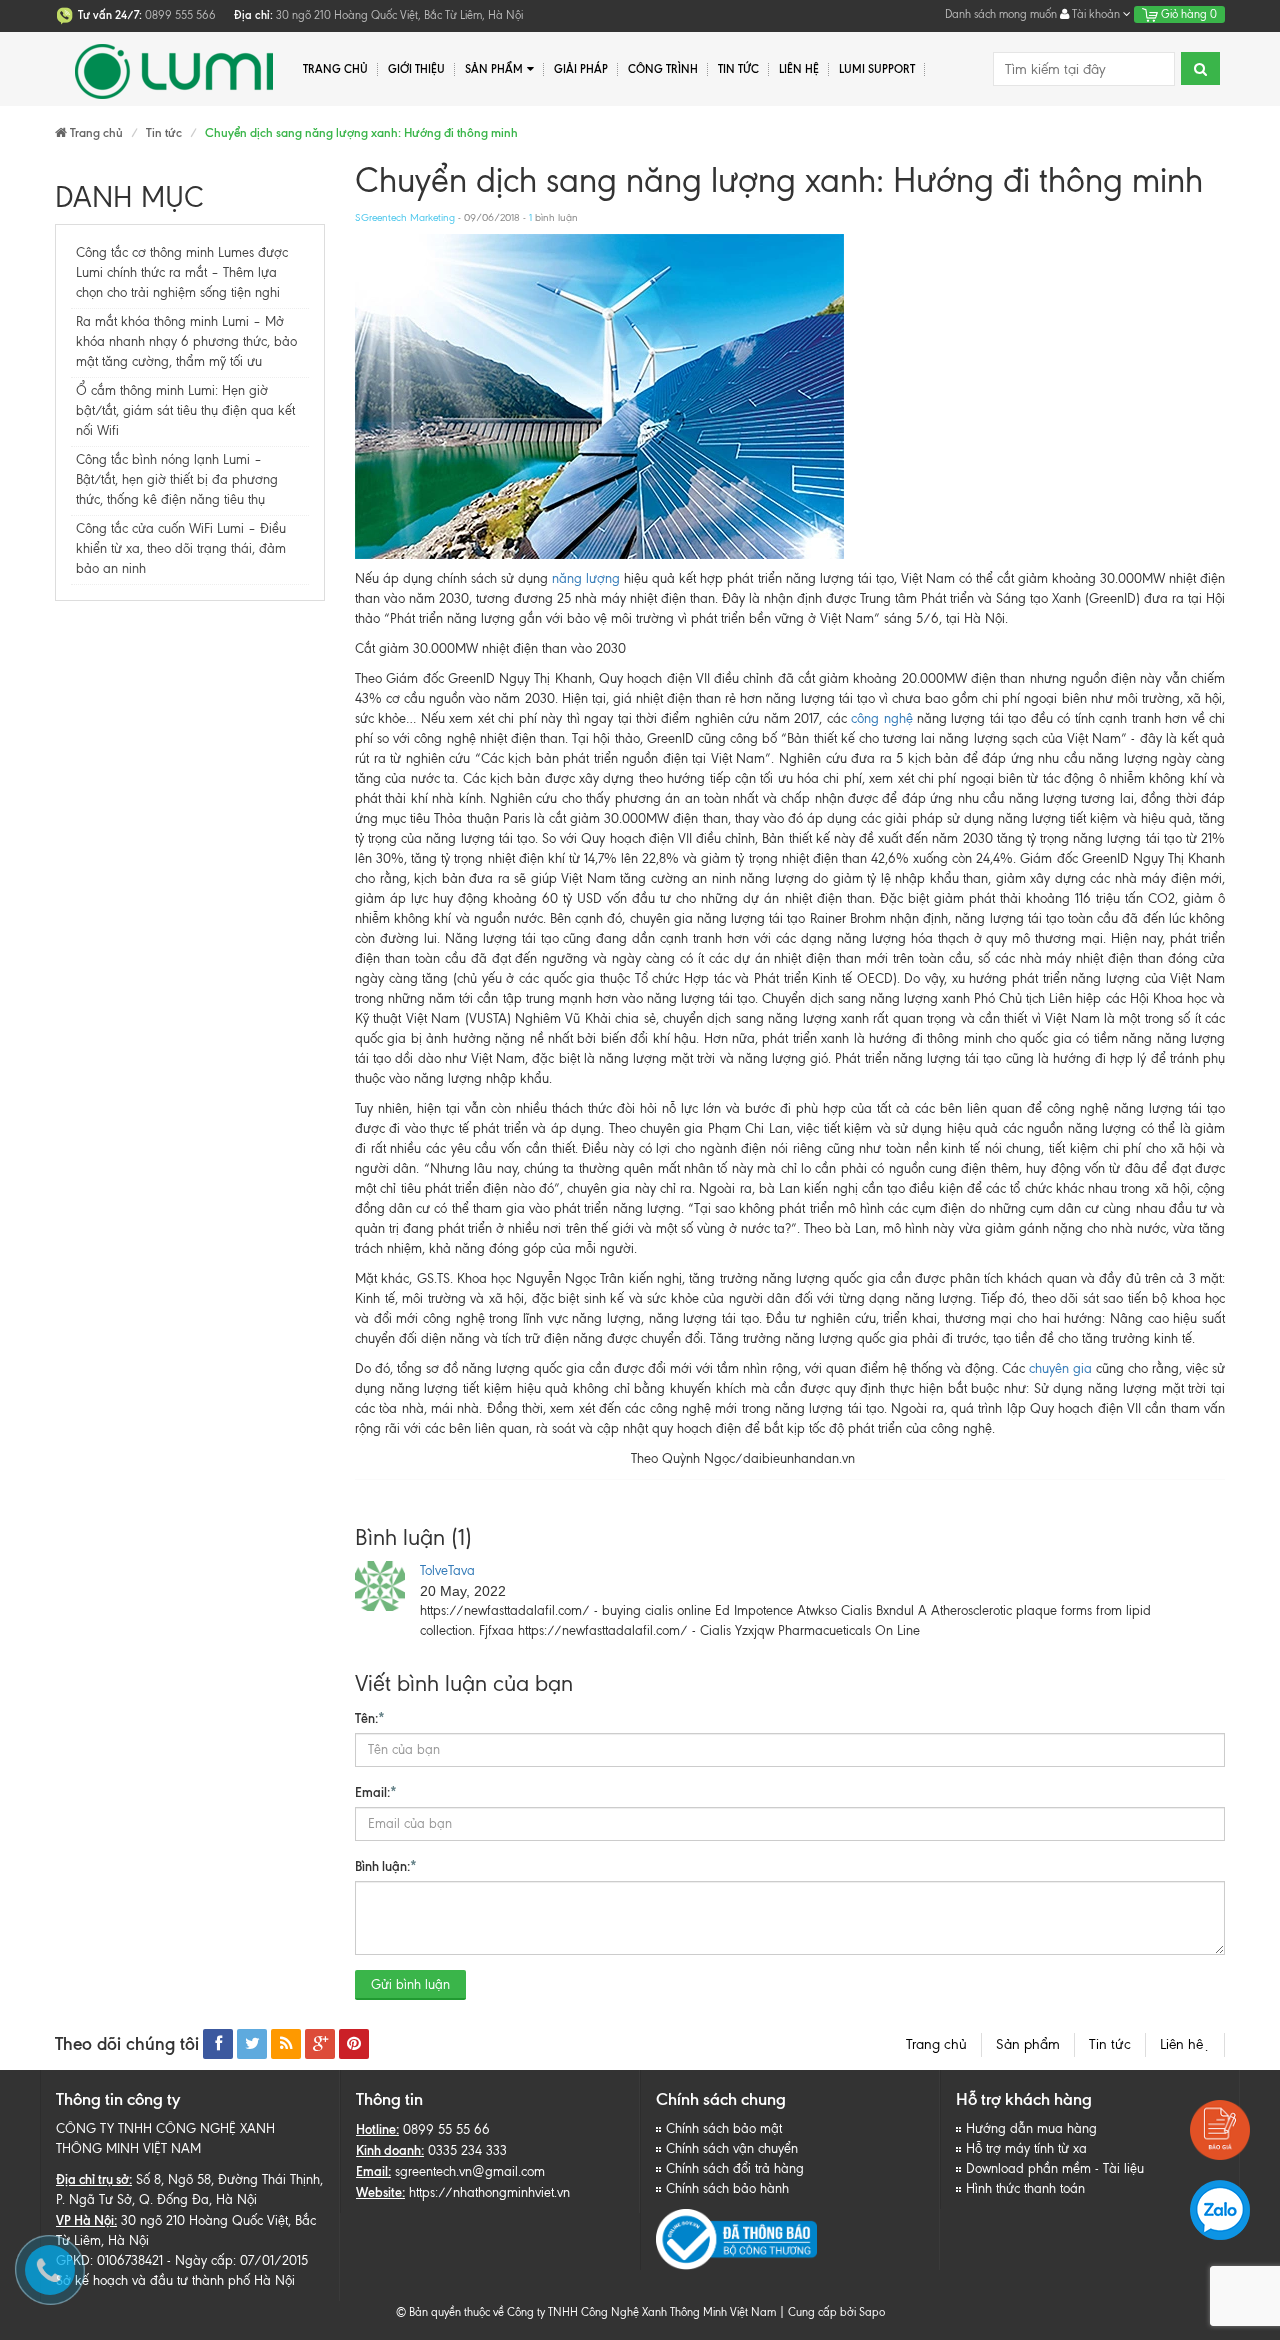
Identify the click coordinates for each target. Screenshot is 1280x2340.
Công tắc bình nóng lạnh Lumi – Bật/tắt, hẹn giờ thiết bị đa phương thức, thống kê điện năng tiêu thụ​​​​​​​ (177, 479)
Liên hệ (1185, 2044)
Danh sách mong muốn (1001, 14)
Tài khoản (1096, 14)
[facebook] (218, 2044)
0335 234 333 (467, 2150)
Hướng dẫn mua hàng (1031, 2128)
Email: (376, 1792)
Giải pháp (581, 69)
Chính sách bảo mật (724, 2128)
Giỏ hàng (1187, 14)
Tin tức (738, 69)
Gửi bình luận (410, 1984)
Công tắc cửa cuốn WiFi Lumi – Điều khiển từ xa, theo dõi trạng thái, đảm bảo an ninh (181, 548)
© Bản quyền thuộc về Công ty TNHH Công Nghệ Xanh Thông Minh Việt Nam (586, 2312)
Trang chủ (936, 2044)
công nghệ (881, 718)
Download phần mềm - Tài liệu (1055, 2168)
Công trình (663, 69)
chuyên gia (1060, 1368)
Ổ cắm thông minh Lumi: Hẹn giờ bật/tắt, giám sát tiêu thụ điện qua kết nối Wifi (185, 410)
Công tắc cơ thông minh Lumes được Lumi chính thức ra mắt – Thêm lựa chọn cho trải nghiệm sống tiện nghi (182, 272)
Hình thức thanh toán (1025, 2188)
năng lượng (586, 578)
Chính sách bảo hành (727, 2188)
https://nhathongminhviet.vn (489, 2192)
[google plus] (320, 2044)
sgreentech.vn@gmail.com (470, 2171)
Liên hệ (799, 69)
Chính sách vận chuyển (732, 2148)
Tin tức (1110, 2044)
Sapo (872, 2312)
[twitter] (252, 2044)
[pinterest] (354, 2044)
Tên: (370, 1718)
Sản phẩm (1028, 2044)
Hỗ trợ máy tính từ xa (1026, 2148)
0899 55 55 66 (446, 2129)
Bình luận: (386, 1866)
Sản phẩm (494, 69)
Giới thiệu (416, 69)
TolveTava (447, 1570)
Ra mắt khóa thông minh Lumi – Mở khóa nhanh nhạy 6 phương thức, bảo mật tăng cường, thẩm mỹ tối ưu (186, 341)
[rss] (286, 2044)
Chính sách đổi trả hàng (735, 2168)
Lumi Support (877, 69)
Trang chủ (335, 69)
